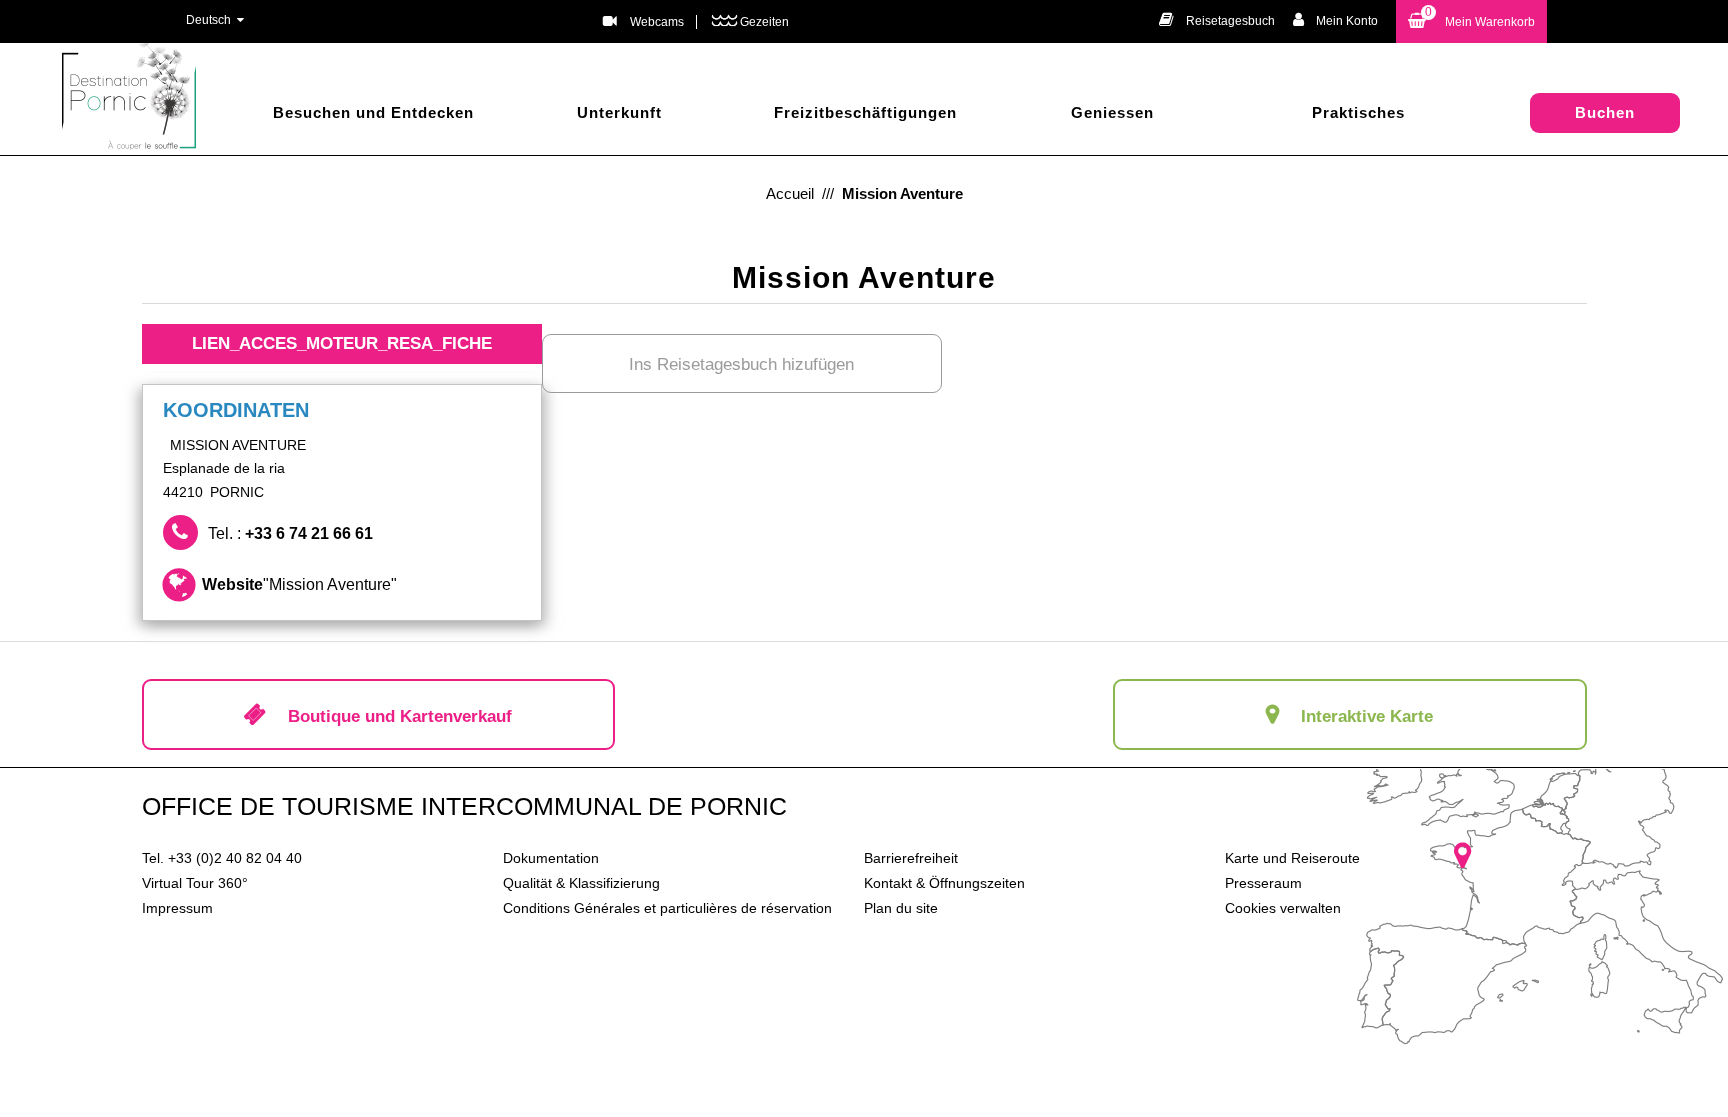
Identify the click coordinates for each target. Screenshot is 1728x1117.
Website (299, 584)
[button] (1471, 21)
